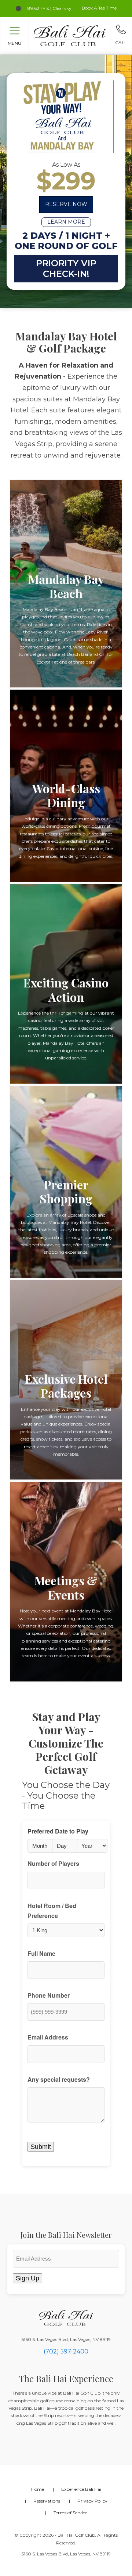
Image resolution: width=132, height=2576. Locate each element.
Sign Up (27, 2278)
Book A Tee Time (99, 8)
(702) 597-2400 (66, 2351)
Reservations (47, 2501)
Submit (41, 2147)
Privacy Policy (92, 2501)
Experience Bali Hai (81, 2489)
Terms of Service (70, 2513)
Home (38, 2489)
